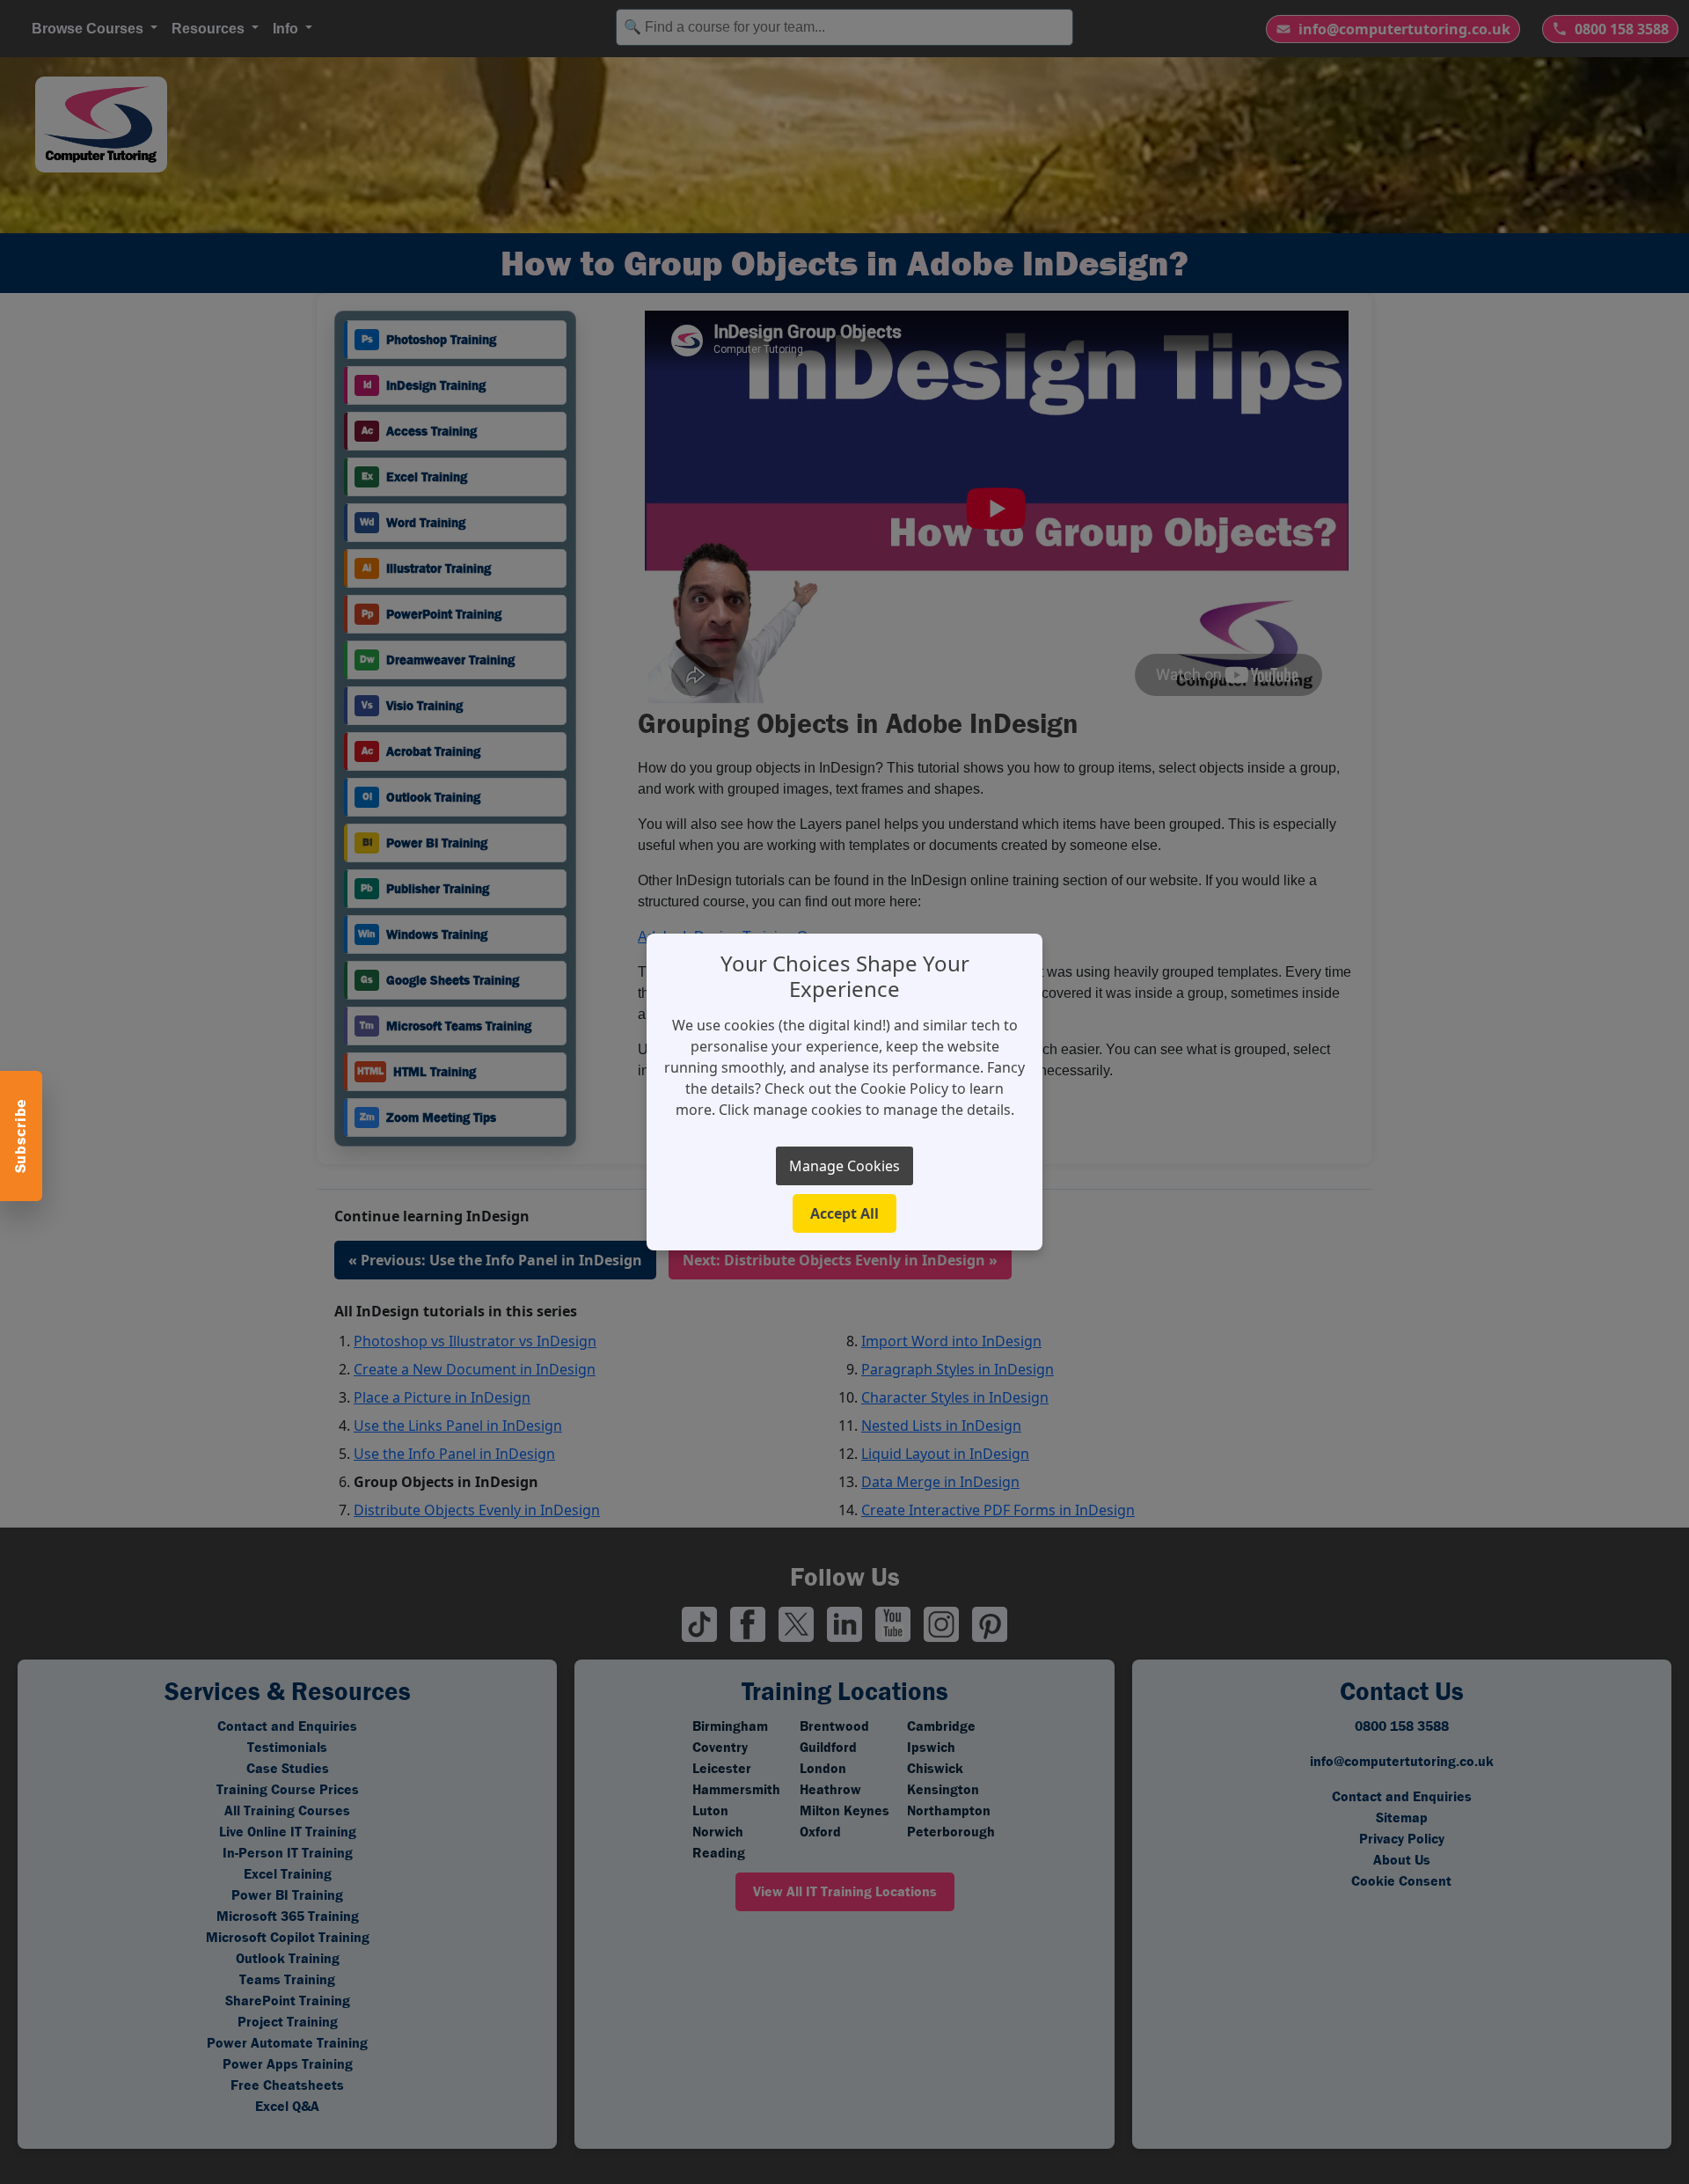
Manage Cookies (844, 1166)
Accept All (844, 1213)
